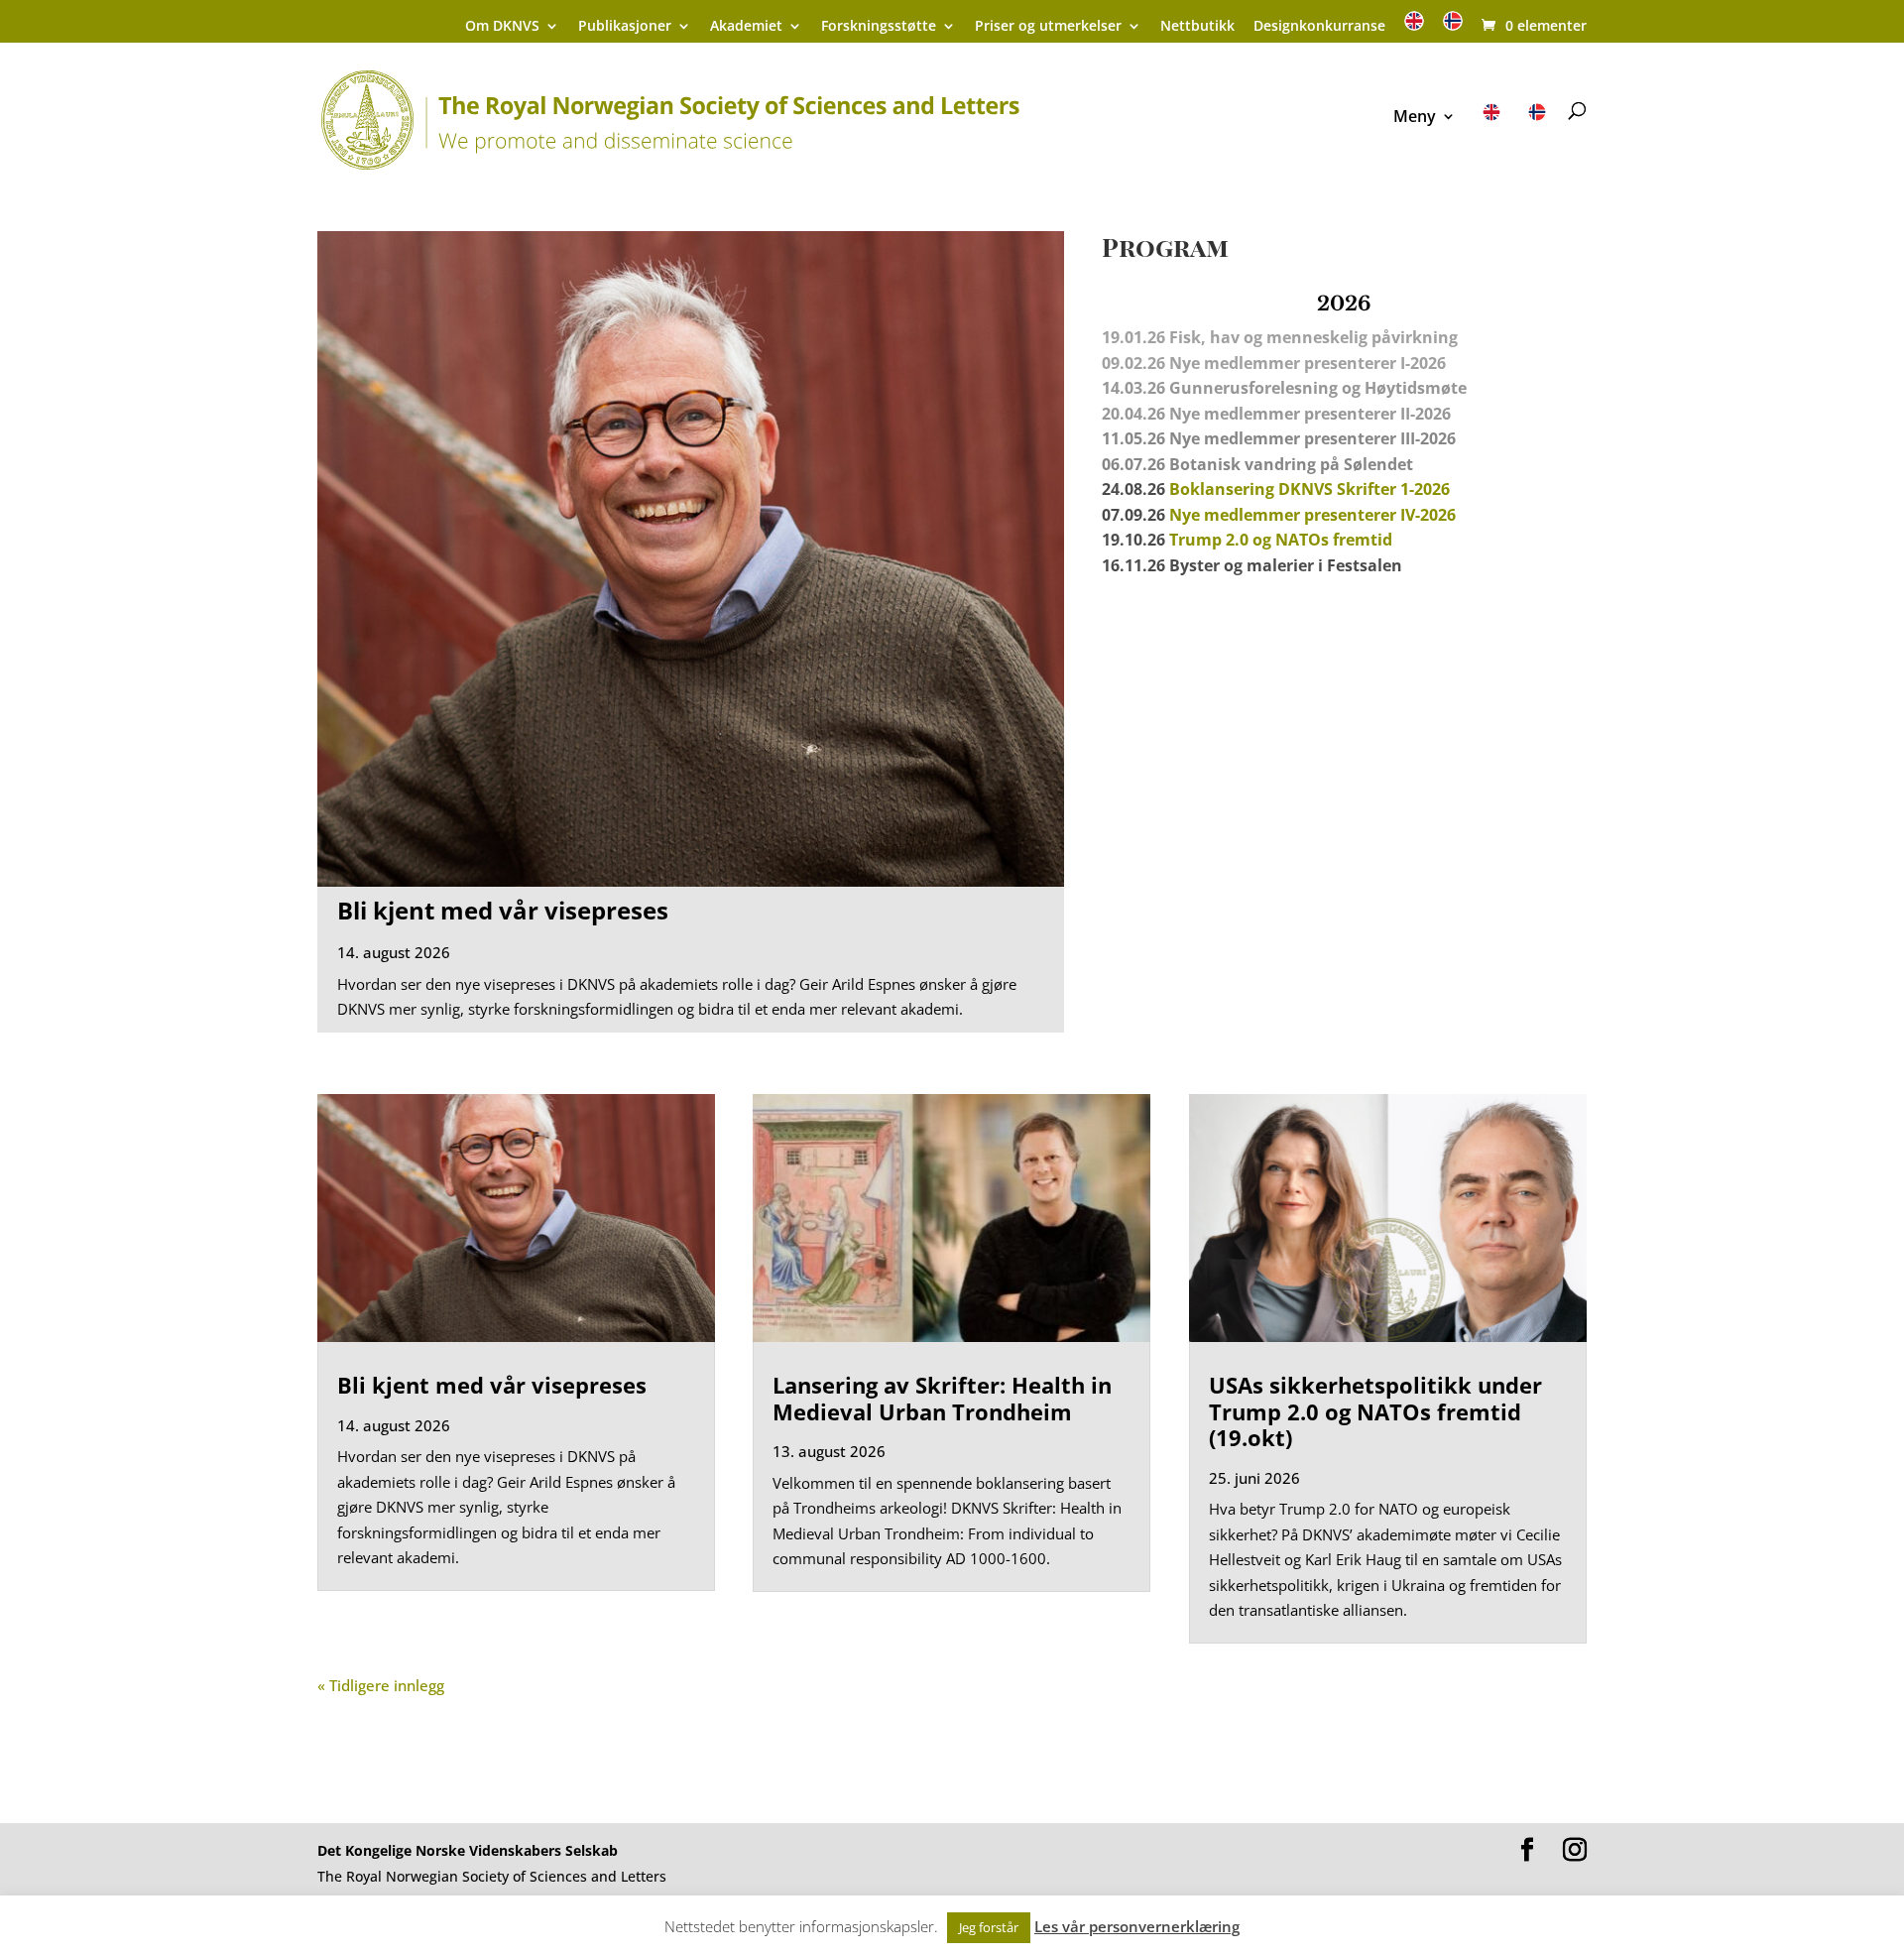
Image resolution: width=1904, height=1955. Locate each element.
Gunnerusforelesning (1253, 388)
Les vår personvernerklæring (1137, 1926)
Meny (1415, 118)
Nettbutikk (1197, 27)
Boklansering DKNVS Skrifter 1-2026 (1309, 489)
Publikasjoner (625, 27)
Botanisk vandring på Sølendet (1293, 464)
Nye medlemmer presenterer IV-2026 (1312, 515)
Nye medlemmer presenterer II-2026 (1310, 414)
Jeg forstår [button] (989, 1927)
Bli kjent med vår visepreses (503, 910)
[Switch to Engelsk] (1414, 27)
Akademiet (746, 27)
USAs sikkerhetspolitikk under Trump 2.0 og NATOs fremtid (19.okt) (1375, 1411)
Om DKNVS (502, 27)
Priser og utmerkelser (1048, 27)
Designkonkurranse (1319, 27)
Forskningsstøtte (879, 27)
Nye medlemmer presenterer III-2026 (1312, 438)
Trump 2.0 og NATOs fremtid (1281, 540)
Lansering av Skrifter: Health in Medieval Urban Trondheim (942, 1398)
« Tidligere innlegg (381, 1685)
